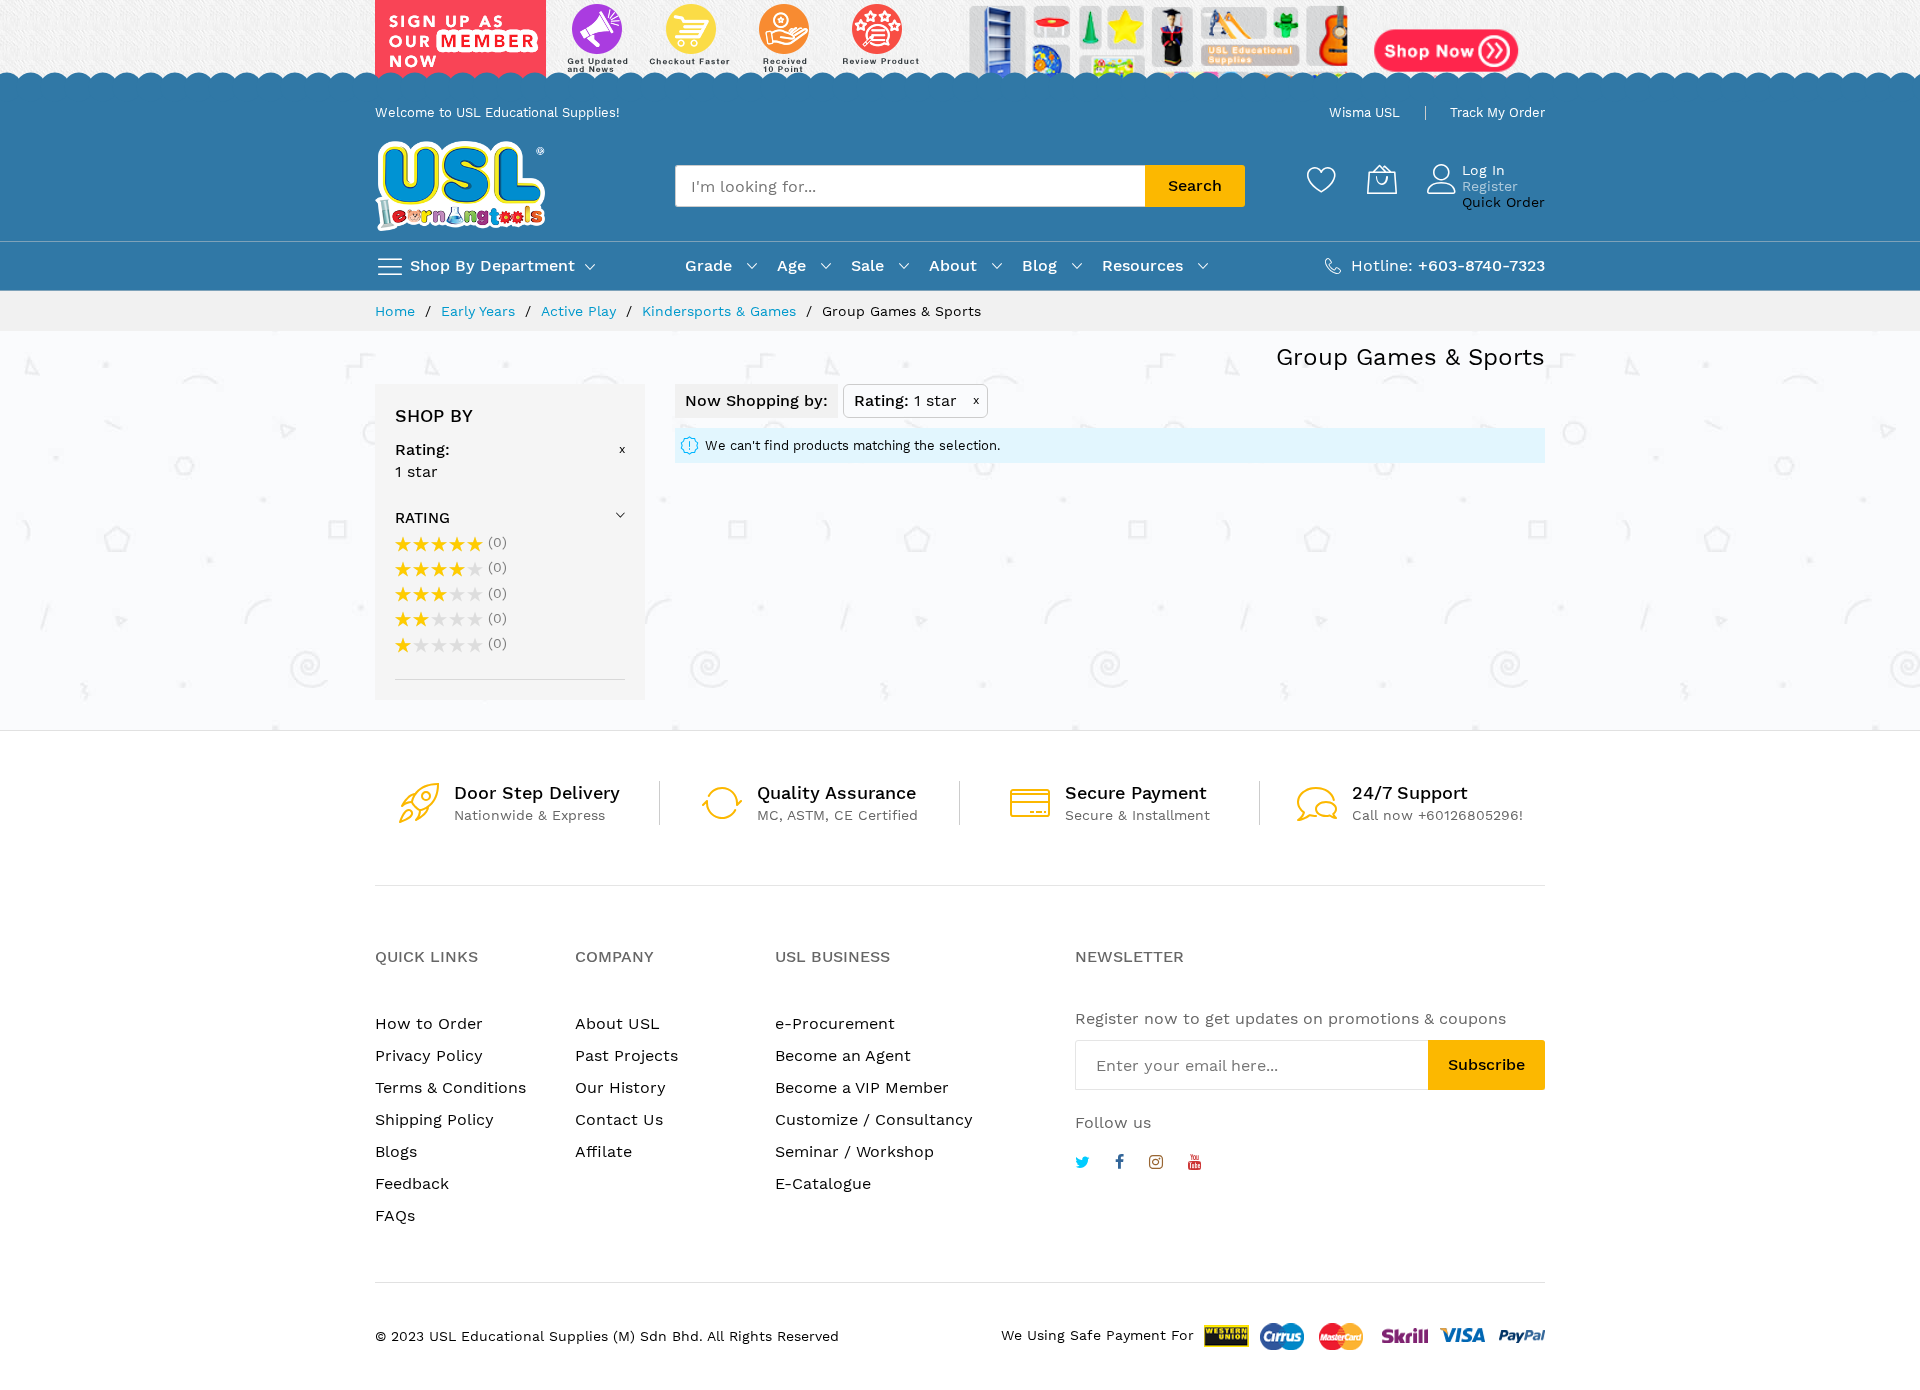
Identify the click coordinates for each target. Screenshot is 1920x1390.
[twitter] (1082, 1164)
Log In (1483, 170)
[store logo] (460, 185)
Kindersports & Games (721, 311)
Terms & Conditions (450, 1087)
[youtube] (1195, 1164)
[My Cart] (1382, 179)
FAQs (395, 1215)
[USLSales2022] (960, 47)
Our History (620, 1087)
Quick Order (1503, 202)
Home (397, 311)
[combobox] (910, 186)
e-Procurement (835, 1023)
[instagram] (1156, 1164)
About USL (617, 1023)
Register (1490, 186)
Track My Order (1497, 112)
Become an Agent (843, 1055)
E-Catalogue (823, 1183)
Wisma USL (1364, 112)
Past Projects (626, 1055)
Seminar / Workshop (854, 1151)
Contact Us (619, 1119)
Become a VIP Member (862, 1087)
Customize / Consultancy (874, 1119)
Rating (422, 518)
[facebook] (1119, 1164)
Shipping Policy (434, 1119)
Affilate (603, 1151)
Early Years (480, 311)
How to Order (429, 1023)
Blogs (396, 1151)
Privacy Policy (429, 1055)
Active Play (581, 311)
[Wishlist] (1322, 179)
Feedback (412, 1183)
